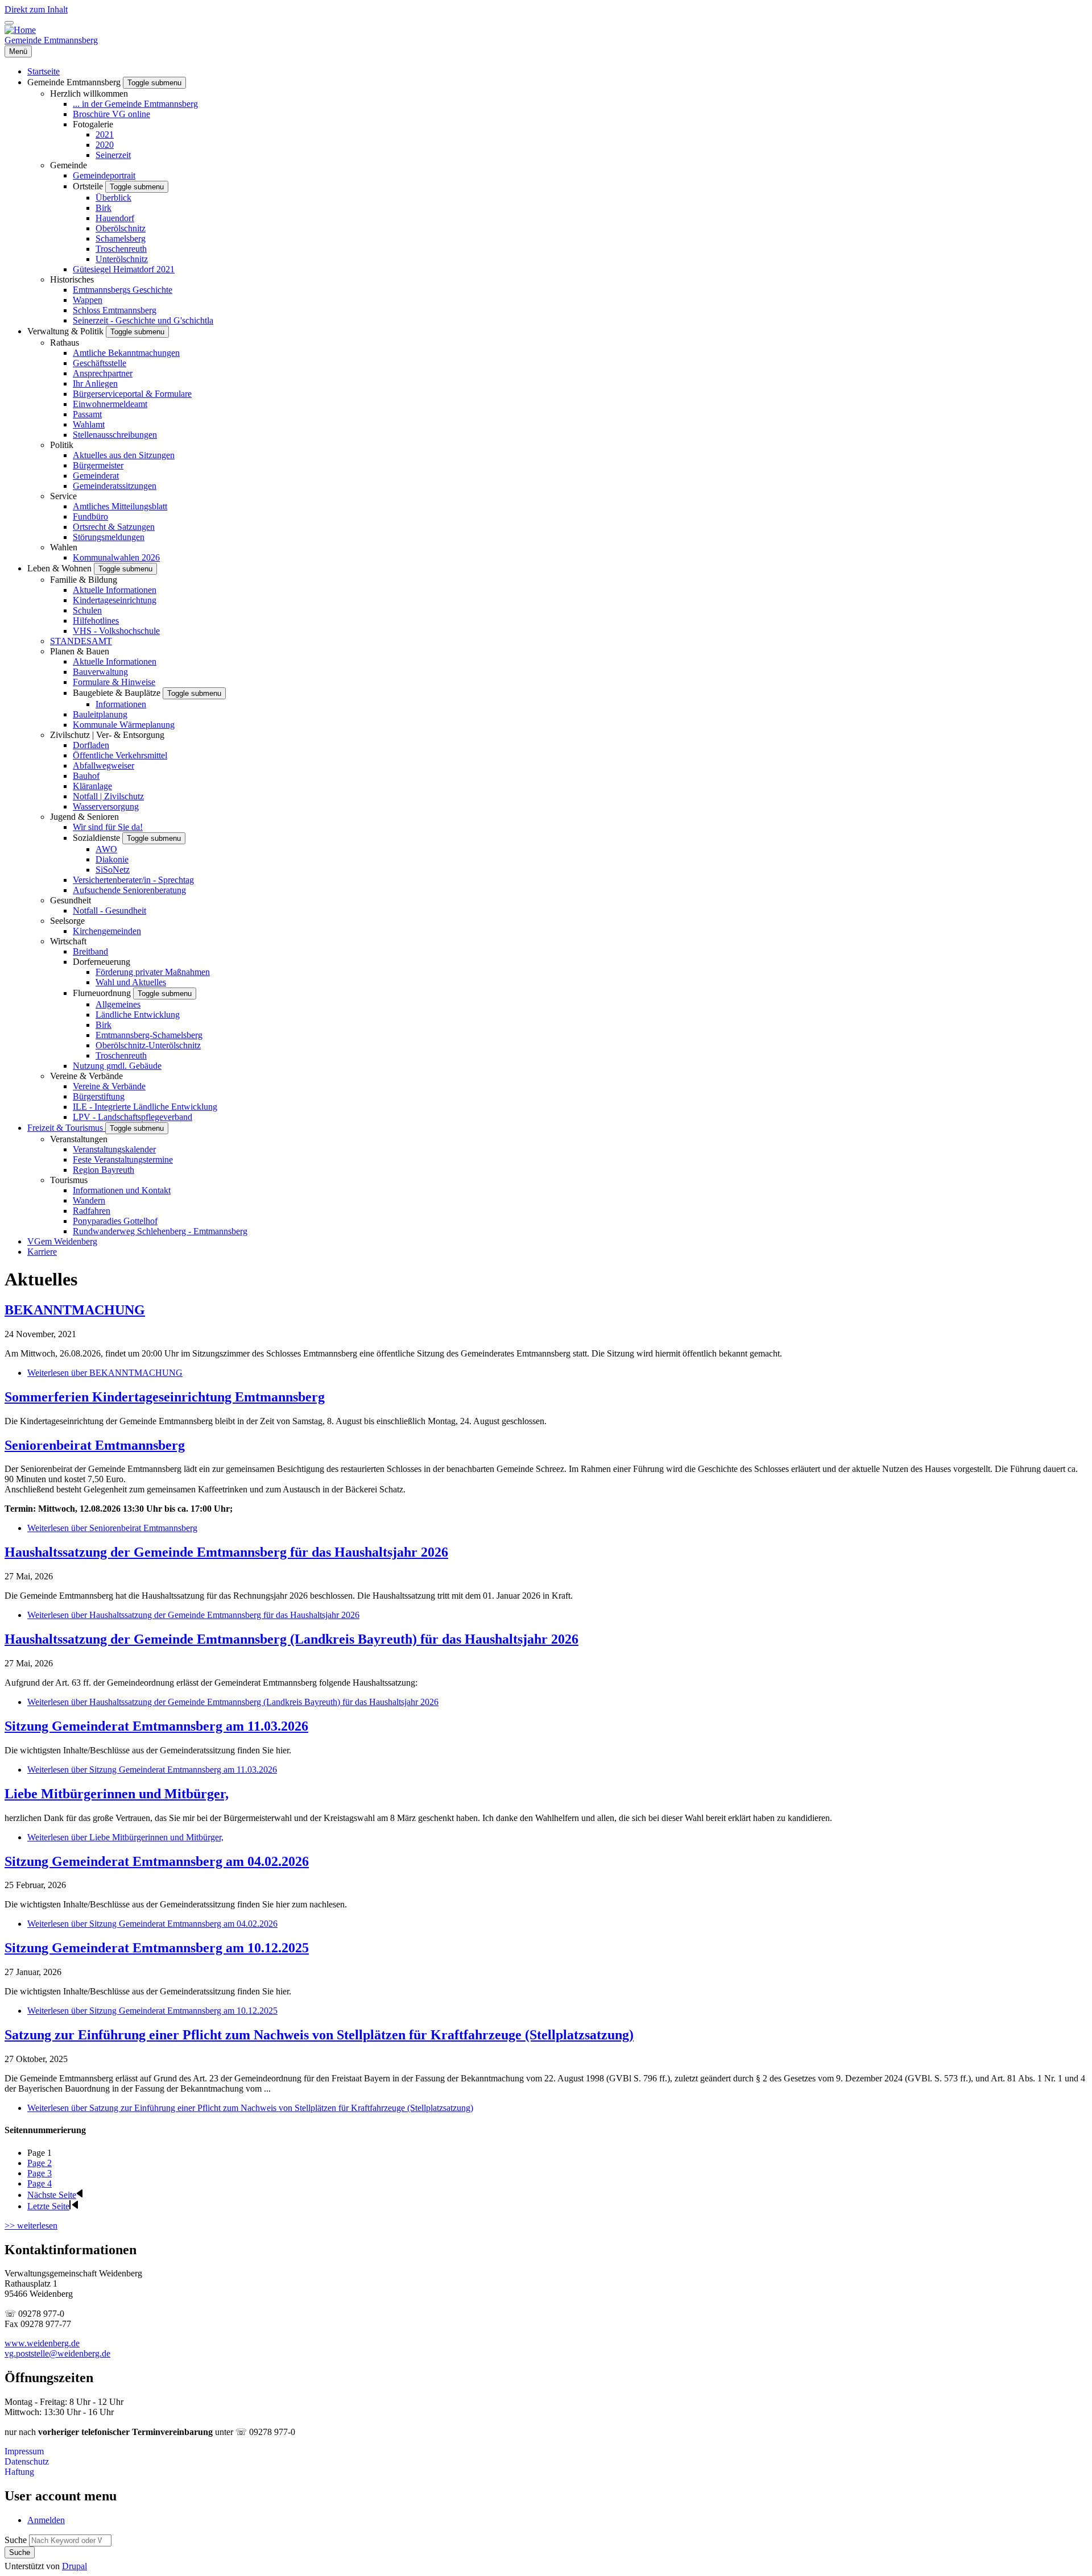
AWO (106, 849)
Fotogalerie (93, 124)
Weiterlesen (105, 1373)
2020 (105, 145)
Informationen (121, 704)
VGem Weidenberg (62, 1241)
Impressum (24, 2451)
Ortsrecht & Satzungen (114, 527)
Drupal (75, 2566)
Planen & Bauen (80, 651)
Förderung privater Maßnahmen (153, 972)
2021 (105, 134)
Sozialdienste (98, 838)
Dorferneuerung (102, 962)
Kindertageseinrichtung (115, 600)
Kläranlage (92, 786)
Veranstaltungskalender (114, 1149)
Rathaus (65, 343)
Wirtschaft (68, 941)
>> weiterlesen (31, 2226)
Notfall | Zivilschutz (108, 796)
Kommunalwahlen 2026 (116, 557)
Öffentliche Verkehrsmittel (120, 755)
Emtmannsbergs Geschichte (123, 290)
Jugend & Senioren (84, 817)
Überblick (113, 198)
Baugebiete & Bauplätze (118, 693)
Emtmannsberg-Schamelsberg (149, 1035)
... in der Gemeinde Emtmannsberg (135, 104)
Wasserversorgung (106, 806)
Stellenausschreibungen (115, 435)
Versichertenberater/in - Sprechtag (133, 880)
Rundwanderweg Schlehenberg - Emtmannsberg (160, 1231)
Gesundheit (71, 900)
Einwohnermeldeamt (110, 404)
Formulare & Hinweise (114, 682)
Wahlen (64, 547)
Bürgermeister (98, 465)
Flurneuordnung (103, 993)
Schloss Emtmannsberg (115, 310)
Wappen (88, 300)
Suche (16, 2540)
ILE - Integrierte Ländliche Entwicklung (145, 1107)
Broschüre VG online (111, 114)
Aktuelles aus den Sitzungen (124, 455)
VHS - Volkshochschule (116, 631)
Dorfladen (91, 745)
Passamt (87, 414)
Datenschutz (27, 2461)
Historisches (72, 279)
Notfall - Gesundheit (109, 910)
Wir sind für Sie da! (108, 827)
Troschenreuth (121, 249)
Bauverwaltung (100, 672)
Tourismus (69, 1180)
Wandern (89, 1200)
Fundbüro (90, 517)
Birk (104, 208)
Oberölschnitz (121, 228)
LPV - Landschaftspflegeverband (133, 1117)
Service (63, 496)
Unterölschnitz (122, 259)
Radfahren (92, 1211)
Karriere (42, 1252)
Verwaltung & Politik (67, 331)
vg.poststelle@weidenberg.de (57, 2353)
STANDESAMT (81, 641)
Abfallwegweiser (104, 766)
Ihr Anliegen (95, 383)
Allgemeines (118, 1004)
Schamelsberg (121, 238)
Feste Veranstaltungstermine (123, 1160)
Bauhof (86, 776)
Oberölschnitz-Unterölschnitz (148, 1045)
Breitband (90, 951)
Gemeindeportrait (104, 175)
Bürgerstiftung (99, 1096)
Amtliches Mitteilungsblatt (120, 506)
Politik (62, 445)
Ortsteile (89, 186)
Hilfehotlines (96, 621)
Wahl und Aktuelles (131, 982)
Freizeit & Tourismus (66, 1128)
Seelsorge (67, 921)
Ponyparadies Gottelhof (115, 1221)
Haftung (19, 2472)
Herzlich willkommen (89, 94)
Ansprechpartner (103, 373)
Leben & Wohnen (61, 568)
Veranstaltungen (79, 1139)
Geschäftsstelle (100, 363)
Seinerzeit (113, 155)
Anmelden (46, 2520)
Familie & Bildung (84, 580)
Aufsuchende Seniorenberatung (129, 890)
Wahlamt (89, 424)
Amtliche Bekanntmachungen (126, 353)
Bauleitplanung (100, 714)
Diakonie (112, 859)
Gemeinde (69, 165)
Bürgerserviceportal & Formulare (132, 394)
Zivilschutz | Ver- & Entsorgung (107, 735)
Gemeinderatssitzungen (115, 486)
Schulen (87, 610)
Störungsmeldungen (109, 537)
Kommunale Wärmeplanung (124, 725)
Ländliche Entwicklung (138, 1015)
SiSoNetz (113, 870)
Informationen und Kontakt (122, 1190)
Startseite (44, 71)
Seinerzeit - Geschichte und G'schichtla (143, 320)
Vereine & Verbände (86, 1076)
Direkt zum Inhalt (36, 9)
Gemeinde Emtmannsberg (51, 40)
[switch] (9, 23)
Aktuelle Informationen (115, 590)
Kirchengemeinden (107, 931)
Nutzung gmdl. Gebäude (117, 1066)
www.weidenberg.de (42, 2343)
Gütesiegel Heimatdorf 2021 (124, 269)
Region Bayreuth (104, 1170)
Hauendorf (115, 218)
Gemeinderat (96, 476)
